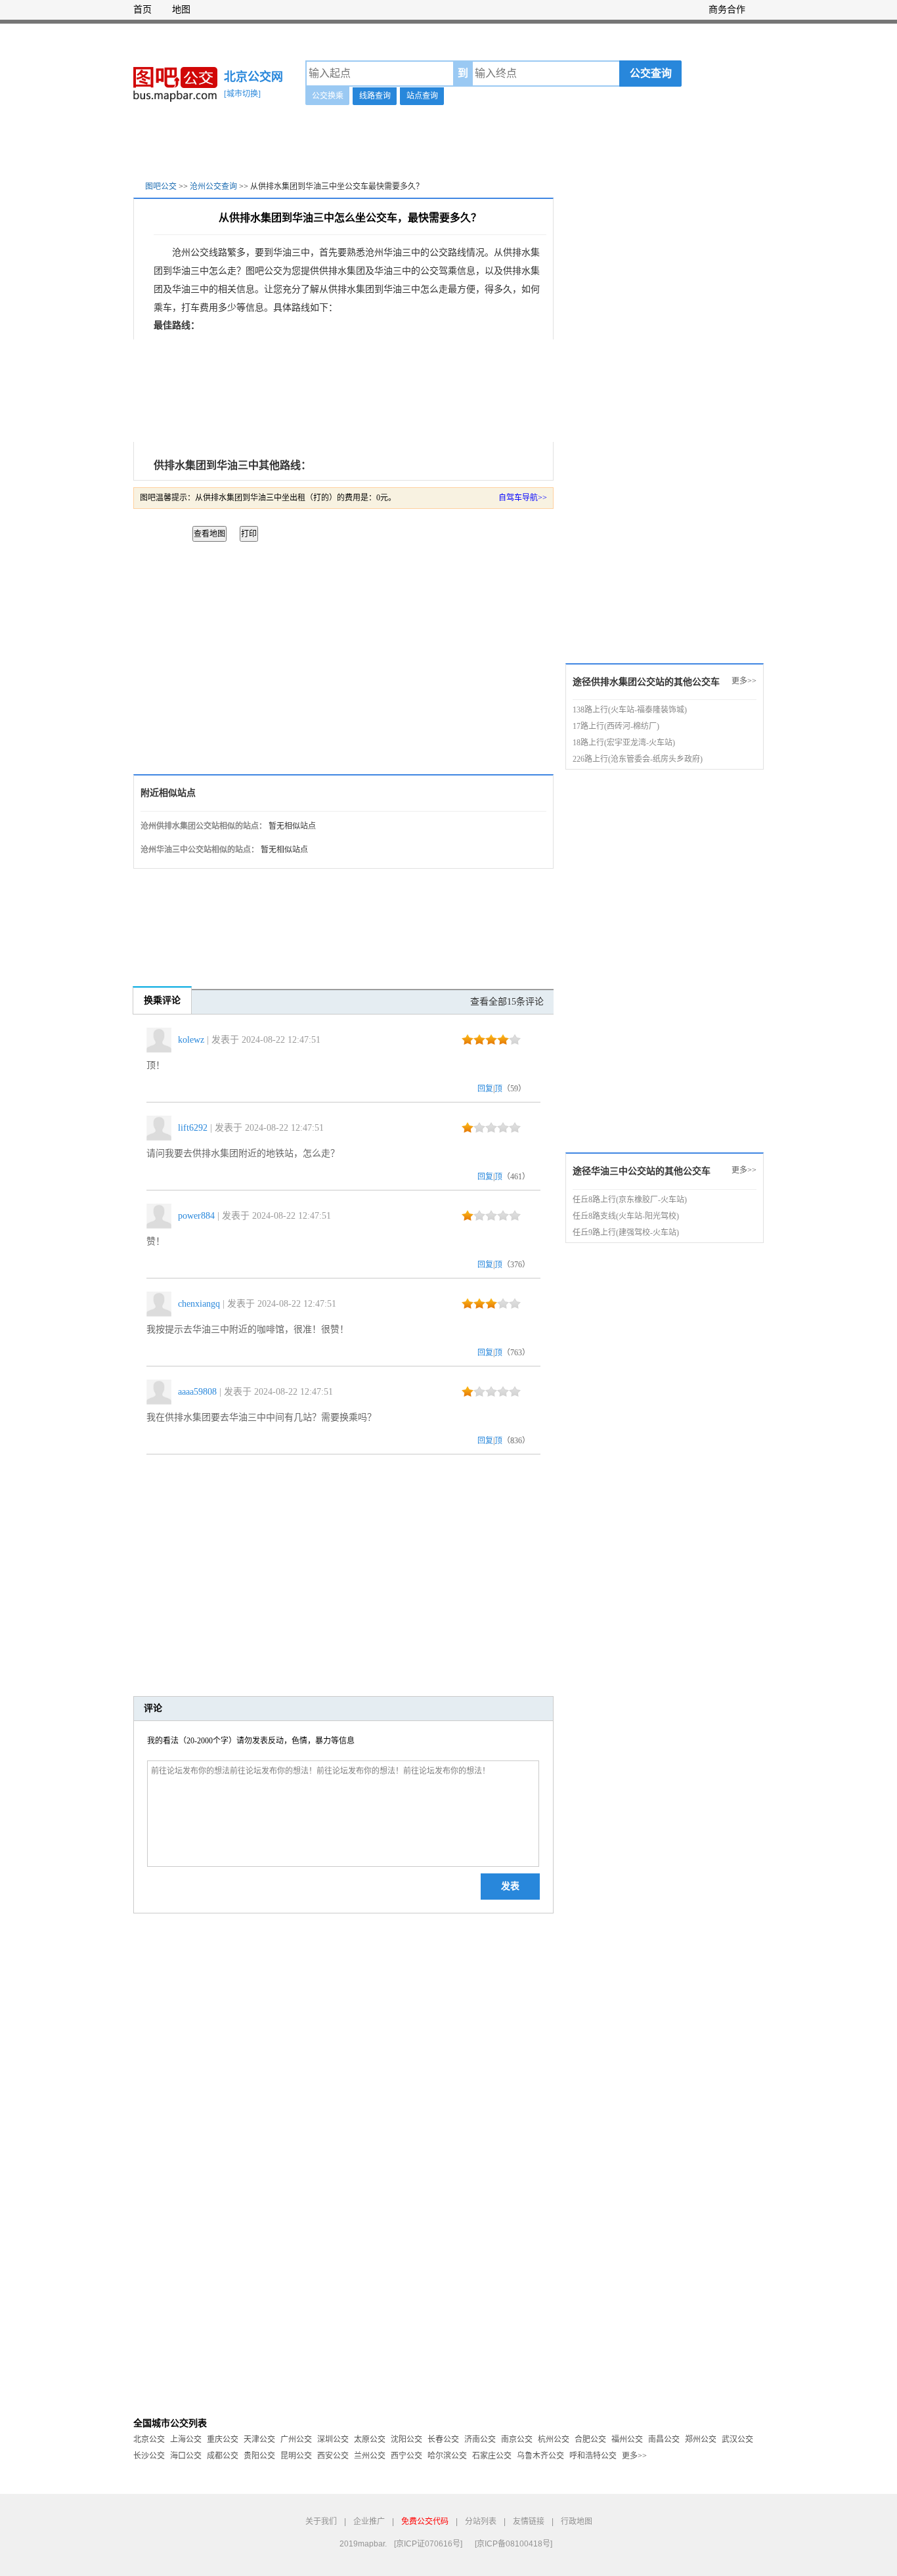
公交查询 (651, 73)
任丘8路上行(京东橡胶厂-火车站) (630, 1200)
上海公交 (186, 2439)
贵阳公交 (259, 2456)
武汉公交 (737, 2439)
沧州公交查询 (213, 186)
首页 (142, 10)
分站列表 (481, 2521)
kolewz (191, 1040)
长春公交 (443, 2439)
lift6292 (193, 1128)
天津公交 (259, 2439)
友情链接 (529, 2521)
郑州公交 (701, 2439)
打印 (249, 534)
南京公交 (517, 2439)
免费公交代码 (425, 2521)
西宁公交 (406, 2456)
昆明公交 (296, 2456)
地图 (181, 10)
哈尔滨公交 (447, 2456)
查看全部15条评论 (507, 1002)
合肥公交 (590, 2439)
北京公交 (149, 2439)
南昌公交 (664, 2439)
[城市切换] (242, 94)
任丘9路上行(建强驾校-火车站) (626, 1233)
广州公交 (296, 2439)
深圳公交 (333, 2439)
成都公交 (223, 2456)
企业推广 (369, 2521)
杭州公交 (554, 2439)
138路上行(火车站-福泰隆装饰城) (630, 710)
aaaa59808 (197, 1392)
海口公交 (186, 2456)
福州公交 (627, 2439)
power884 (196, 1216)
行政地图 (577, 2521)
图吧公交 (161, 186)
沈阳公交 (406, 2439)
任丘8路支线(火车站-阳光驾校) (626, 1216)
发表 (510, 1886)
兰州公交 (370, 2456)
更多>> (744, 681)
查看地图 (209, 534)
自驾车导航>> (523, 498)
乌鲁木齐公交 (540, 2456)
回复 (485, 1089)
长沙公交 (149, 2456)
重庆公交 (223, 2439)
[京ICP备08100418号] (514, 2544)
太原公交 (370, 2439)
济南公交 (480, 2439)
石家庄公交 (492, 2456)
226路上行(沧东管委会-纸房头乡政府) (638, 759)
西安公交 (333, 2456)
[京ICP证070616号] (428, 2544)
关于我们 (321, 2521)
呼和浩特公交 (593, 2456)
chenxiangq (199, 1304)
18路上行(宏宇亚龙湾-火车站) (624, 743)
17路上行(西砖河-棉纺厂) (616, 726)
